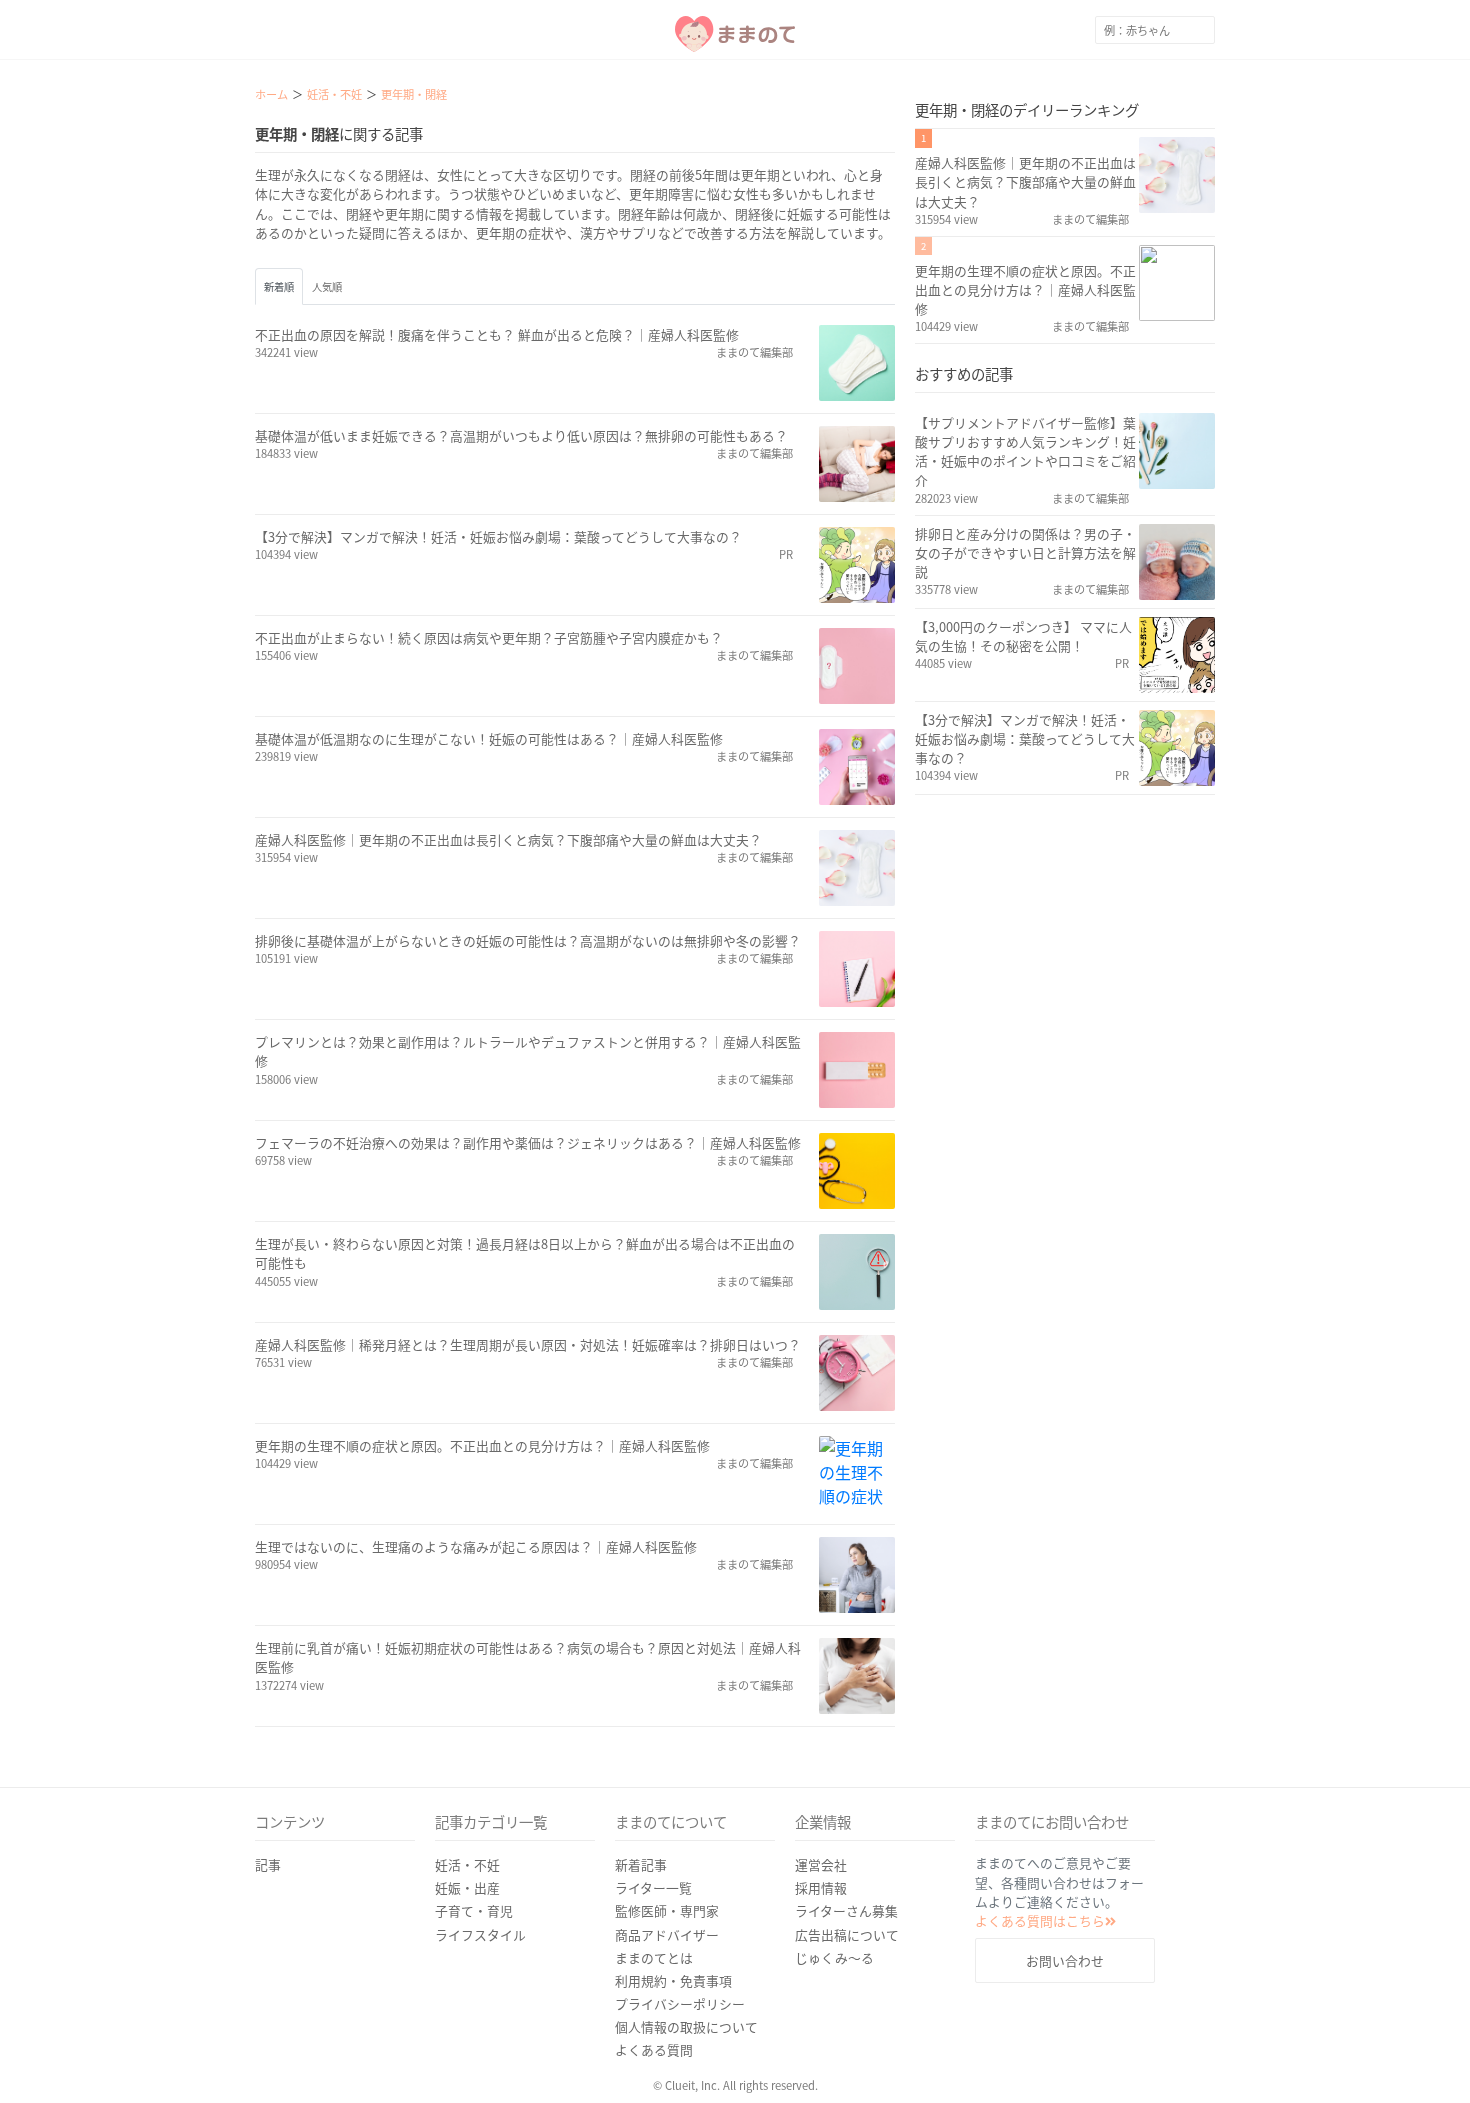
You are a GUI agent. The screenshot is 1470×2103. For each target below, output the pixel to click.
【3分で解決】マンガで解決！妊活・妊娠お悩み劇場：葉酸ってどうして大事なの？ (498, 536)
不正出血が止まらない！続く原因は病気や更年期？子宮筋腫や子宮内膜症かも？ (489, 637)
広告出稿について (847, 1934)
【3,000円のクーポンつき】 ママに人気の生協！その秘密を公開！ (1023, 636)
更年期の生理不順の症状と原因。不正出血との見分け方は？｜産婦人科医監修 (482, 1445)
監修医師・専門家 (667, 1910)
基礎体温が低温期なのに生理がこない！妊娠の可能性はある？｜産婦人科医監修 (489, 738)
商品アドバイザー (667, 1934)
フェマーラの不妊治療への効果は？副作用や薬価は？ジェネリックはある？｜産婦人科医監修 (528, 1142)
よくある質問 (654, 2049)
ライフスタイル (480, 1934)
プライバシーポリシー (680, 2003)
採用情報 (821, 1887)
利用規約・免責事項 (673, 1980)
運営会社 (821, 1864)
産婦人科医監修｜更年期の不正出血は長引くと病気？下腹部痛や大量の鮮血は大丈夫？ (508, 839)
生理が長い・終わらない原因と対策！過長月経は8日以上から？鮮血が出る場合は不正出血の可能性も (525, 1253)
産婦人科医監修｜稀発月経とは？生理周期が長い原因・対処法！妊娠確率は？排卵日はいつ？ (528, 1344)
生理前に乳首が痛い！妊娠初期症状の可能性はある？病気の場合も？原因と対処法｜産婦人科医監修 (528, 1657)
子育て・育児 (474, 1910)
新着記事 (641, 1864)
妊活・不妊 (467, 1864)
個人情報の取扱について (686, 2026)
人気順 (327, 286)
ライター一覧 (653, 1887)
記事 (268, 1864)
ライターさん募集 (846, 1910)
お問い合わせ (1065, 1960)
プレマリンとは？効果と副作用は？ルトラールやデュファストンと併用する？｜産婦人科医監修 (528, 1051)
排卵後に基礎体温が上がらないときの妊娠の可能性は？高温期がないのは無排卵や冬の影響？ (528, 940)
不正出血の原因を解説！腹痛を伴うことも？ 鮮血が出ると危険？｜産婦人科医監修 (497, 334)
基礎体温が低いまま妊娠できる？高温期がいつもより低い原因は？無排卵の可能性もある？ (521, 435)
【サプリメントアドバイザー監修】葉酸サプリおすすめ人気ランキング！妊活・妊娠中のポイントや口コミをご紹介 (1025, 451)
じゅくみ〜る (834, 1957)
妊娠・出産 (467, 1887)
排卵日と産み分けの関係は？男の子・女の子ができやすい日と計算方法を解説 (1025, 552)
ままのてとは (654, 1957)
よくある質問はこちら (1040, 1920)
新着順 (279, 286)
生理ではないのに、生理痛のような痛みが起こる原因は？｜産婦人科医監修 (476, 1546)
